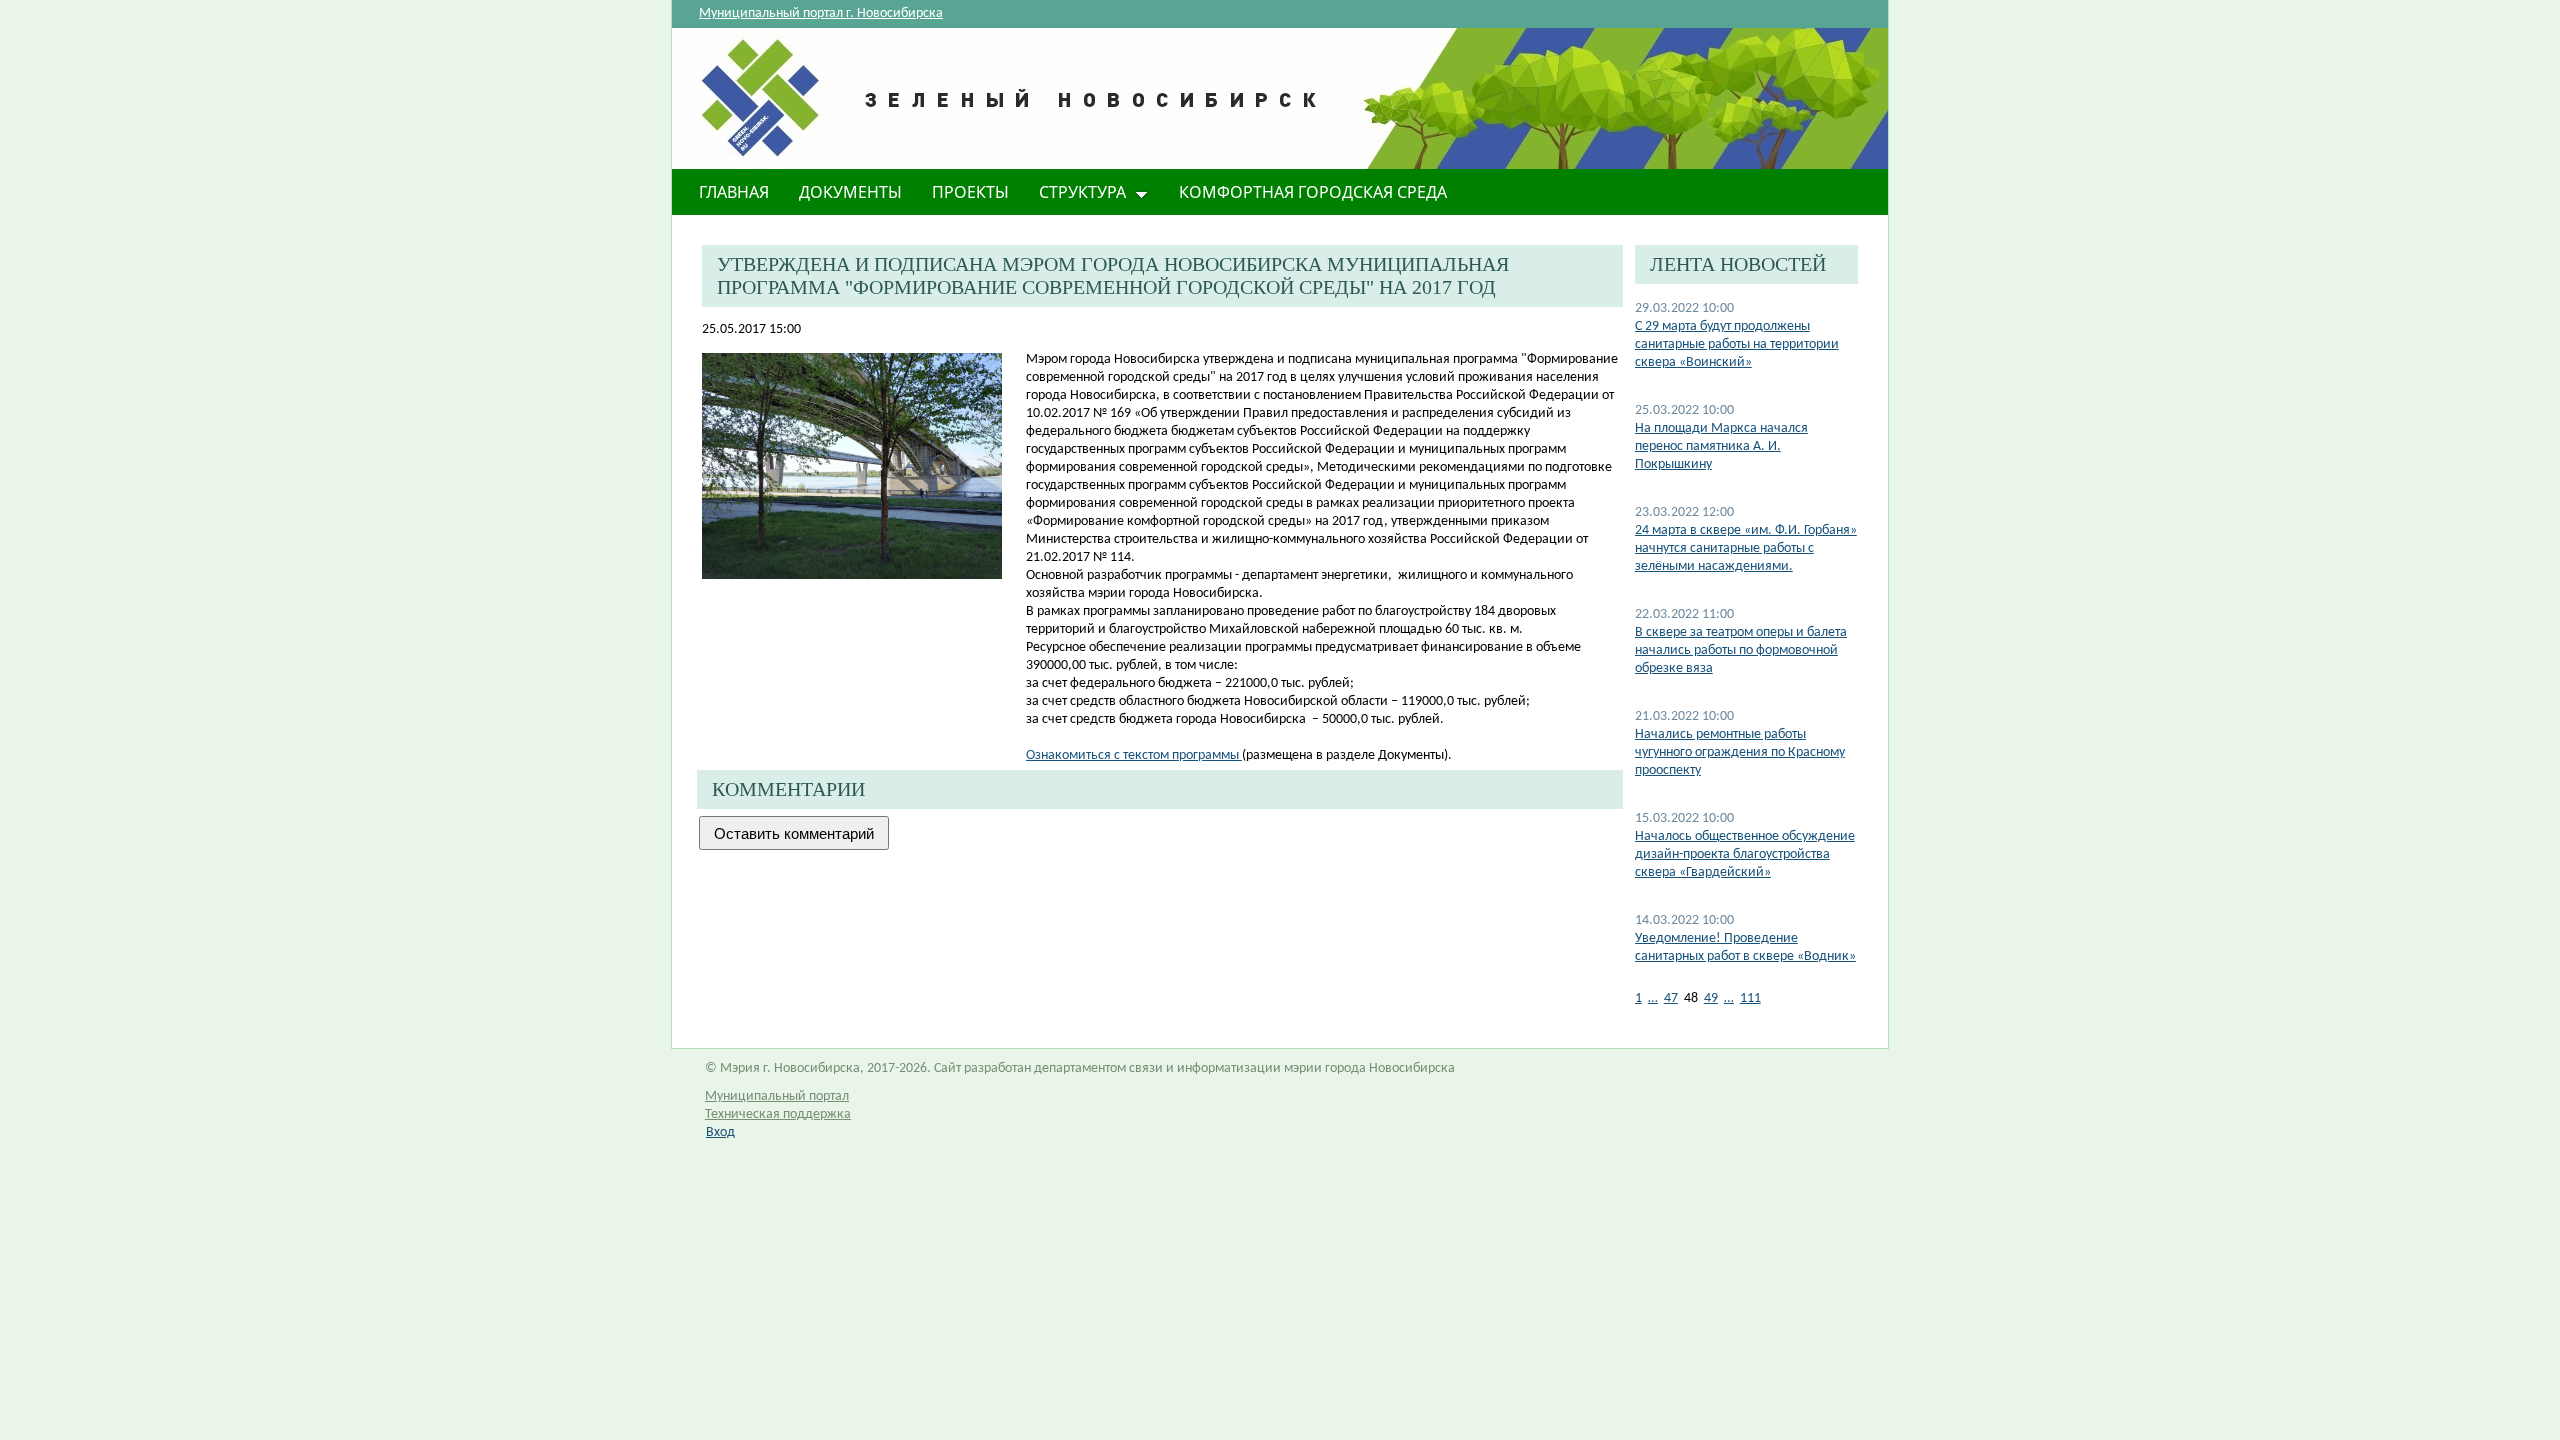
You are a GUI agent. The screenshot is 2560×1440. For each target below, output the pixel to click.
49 (1711, 998)
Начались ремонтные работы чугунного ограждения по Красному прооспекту (1740, 752)
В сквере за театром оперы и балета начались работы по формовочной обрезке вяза (1741, 650)
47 (1671, 998)
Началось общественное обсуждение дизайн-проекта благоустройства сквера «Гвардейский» (1745, 854)
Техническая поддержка (778, 1114)
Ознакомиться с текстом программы (1134, 755)
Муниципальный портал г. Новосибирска (821, 13)
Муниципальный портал (777, 1096)
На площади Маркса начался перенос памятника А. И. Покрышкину (1721, 446)
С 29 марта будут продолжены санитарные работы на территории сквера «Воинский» (1737, 344)
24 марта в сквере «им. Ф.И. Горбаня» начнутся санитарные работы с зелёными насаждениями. (1746, 548)
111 (1750, 998)
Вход (720, 1132)
